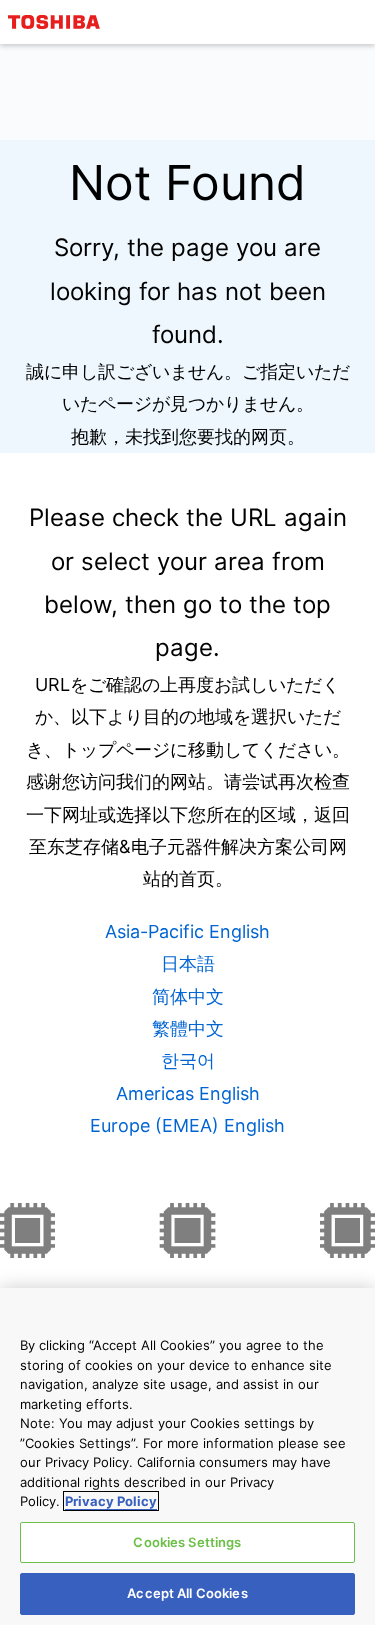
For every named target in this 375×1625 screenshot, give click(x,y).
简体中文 (188, 996)
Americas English (188, 1093)
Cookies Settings (187, 1542)
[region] (187, 1456)
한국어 (188, 1060)
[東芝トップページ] (57, 22)
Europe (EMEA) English (187, 1125)
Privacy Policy (111, 1501)
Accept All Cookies (187, 1593)
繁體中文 (188, 1028)
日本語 (188, 963)
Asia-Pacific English (187, 931)
